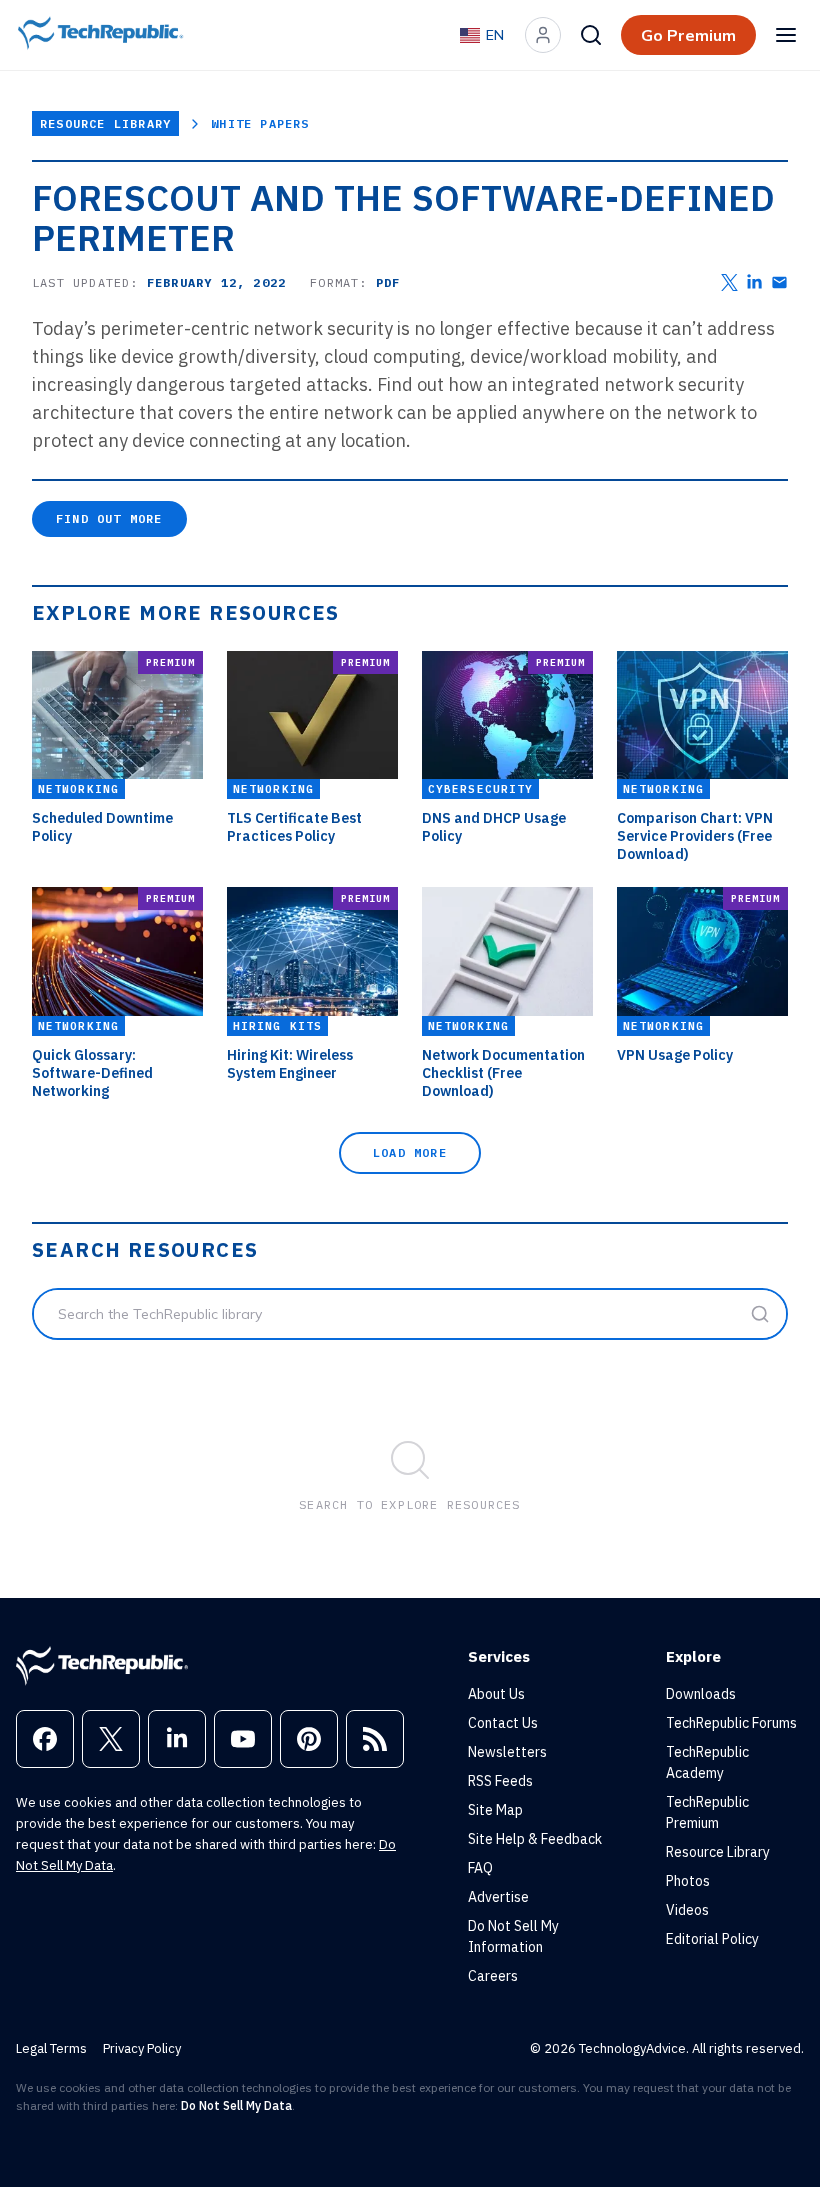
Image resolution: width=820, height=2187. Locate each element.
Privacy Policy (142, 2048)
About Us (496, 1694)
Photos (688, 1881)
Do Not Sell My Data (236, 2105)
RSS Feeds (500, 1781)
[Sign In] (543, 35)
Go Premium (688, 35)
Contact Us (503, 1723)
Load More (410, 1152)
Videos (687, 1910)
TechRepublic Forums (731, 1723)
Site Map (495, 1810)
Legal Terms (51, 2048)
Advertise (498, 1897)
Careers (493, 1976)
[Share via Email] (779, 282)
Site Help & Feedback (535, 1839)
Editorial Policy (712, 1939)
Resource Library (105, 123)
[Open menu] (786, 35)
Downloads (701, 1694)
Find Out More (109, 518)
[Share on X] (729, 282)
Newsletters (507, 1752)
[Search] (591, 35)
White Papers (260, 123)
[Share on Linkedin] (754, 282)
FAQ (480, 1868)
